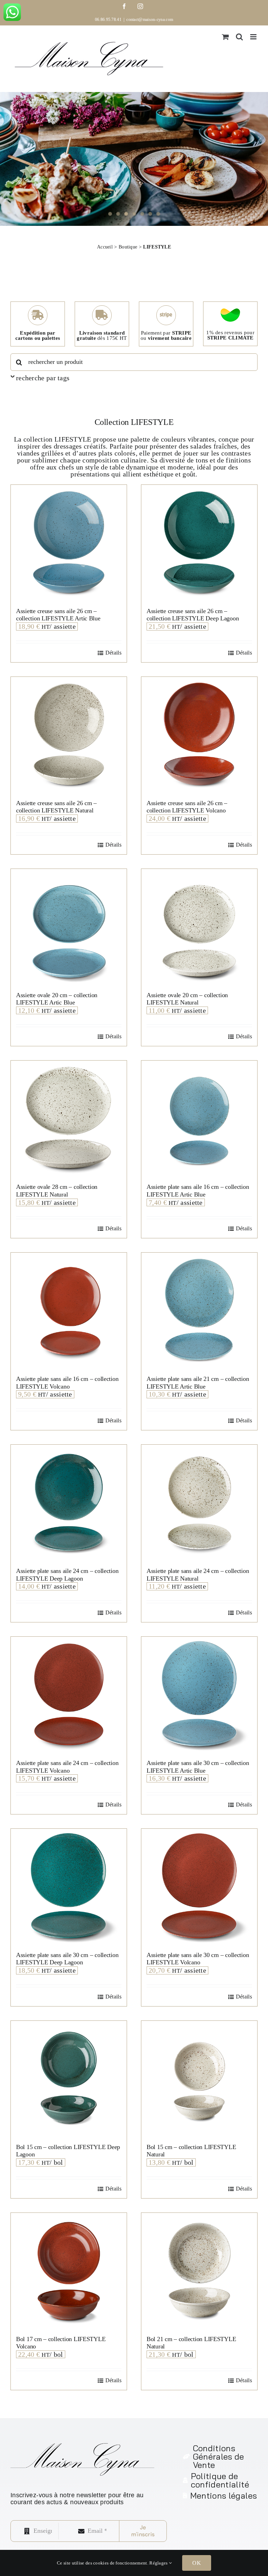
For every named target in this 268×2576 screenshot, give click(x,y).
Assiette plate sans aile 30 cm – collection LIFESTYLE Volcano (198, 1959)
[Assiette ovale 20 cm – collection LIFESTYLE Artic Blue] (69, 927)
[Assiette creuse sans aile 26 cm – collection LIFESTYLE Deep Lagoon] (199, 543)
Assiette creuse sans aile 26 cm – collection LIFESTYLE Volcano (187, 807)
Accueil (105, 247)
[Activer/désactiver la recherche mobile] (239, 37)
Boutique (128, 247)
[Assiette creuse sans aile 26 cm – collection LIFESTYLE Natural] (69, 735)
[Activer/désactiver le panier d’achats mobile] (225, 37)
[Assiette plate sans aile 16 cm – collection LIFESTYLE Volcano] (69, 1310)
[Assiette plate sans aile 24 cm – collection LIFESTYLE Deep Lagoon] (69, 1503)
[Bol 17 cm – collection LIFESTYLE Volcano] (69, 2271)
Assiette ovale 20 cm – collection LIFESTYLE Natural (187, 999)
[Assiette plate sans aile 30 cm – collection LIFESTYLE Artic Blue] (199, 1695)
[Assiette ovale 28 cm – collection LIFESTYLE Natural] (69, 1118)
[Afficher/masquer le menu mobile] (254, 37)
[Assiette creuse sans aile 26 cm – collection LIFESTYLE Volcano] (199, 735)
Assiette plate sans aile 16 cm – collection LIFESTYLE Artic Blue (198, 1191)
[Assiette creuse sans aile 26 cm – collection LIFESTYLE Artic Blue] (69, 543)
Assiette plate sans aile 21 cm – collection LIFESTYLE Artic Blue (198, 1383)
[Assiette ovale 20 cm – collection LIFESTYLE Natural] (199, 927)
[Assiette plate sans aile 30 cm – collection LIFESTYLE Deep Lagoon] (69, 1887)
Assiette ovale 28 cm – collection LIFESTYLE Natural (57, 1191)
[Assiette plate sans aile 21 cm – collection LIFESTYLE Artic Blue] (199, 1310)
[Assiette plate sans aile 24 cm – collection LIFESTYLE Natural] (199, 1503)
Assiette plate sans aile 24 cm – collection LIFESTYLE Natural (198, 1575)
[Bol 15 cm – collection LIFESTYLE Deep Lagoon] (69, 2079)
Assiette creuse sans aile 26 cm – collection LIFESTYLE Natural (56, 807)
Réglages (159, 2563)
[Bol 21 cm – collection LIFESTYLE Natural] (199, 2271)
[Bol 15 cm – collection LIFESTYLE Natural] (199, 2079)
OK (196, 2563)
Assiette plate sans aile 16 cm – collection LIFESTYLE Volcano (67, 1383)
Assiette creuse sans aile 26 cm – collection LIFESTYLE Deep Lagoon (193, 615)
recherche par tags (43, 378)
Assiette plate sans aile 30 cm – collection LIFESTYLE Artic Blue (198, 1767)
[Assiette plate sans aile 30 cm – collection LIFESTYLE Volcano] (199, 1887)
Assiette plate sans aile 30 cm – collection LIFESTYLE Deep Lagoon (67, 1959)
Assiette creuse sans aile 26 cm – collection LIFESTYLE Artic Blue (58, 615)
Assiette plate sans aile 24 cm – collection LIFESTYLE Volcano (67, 1767)
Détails (113, 653)
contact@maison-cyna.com (150, 20)
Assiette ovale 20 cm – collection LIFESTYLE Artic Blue (57, 999)
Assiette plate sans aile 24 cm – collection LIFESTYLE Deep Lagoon (67, 1575)
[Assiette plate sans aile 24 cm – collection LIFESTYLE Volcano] (69, 1695)
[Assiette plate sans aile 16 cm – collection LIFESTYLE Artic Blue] (199, 1118)
